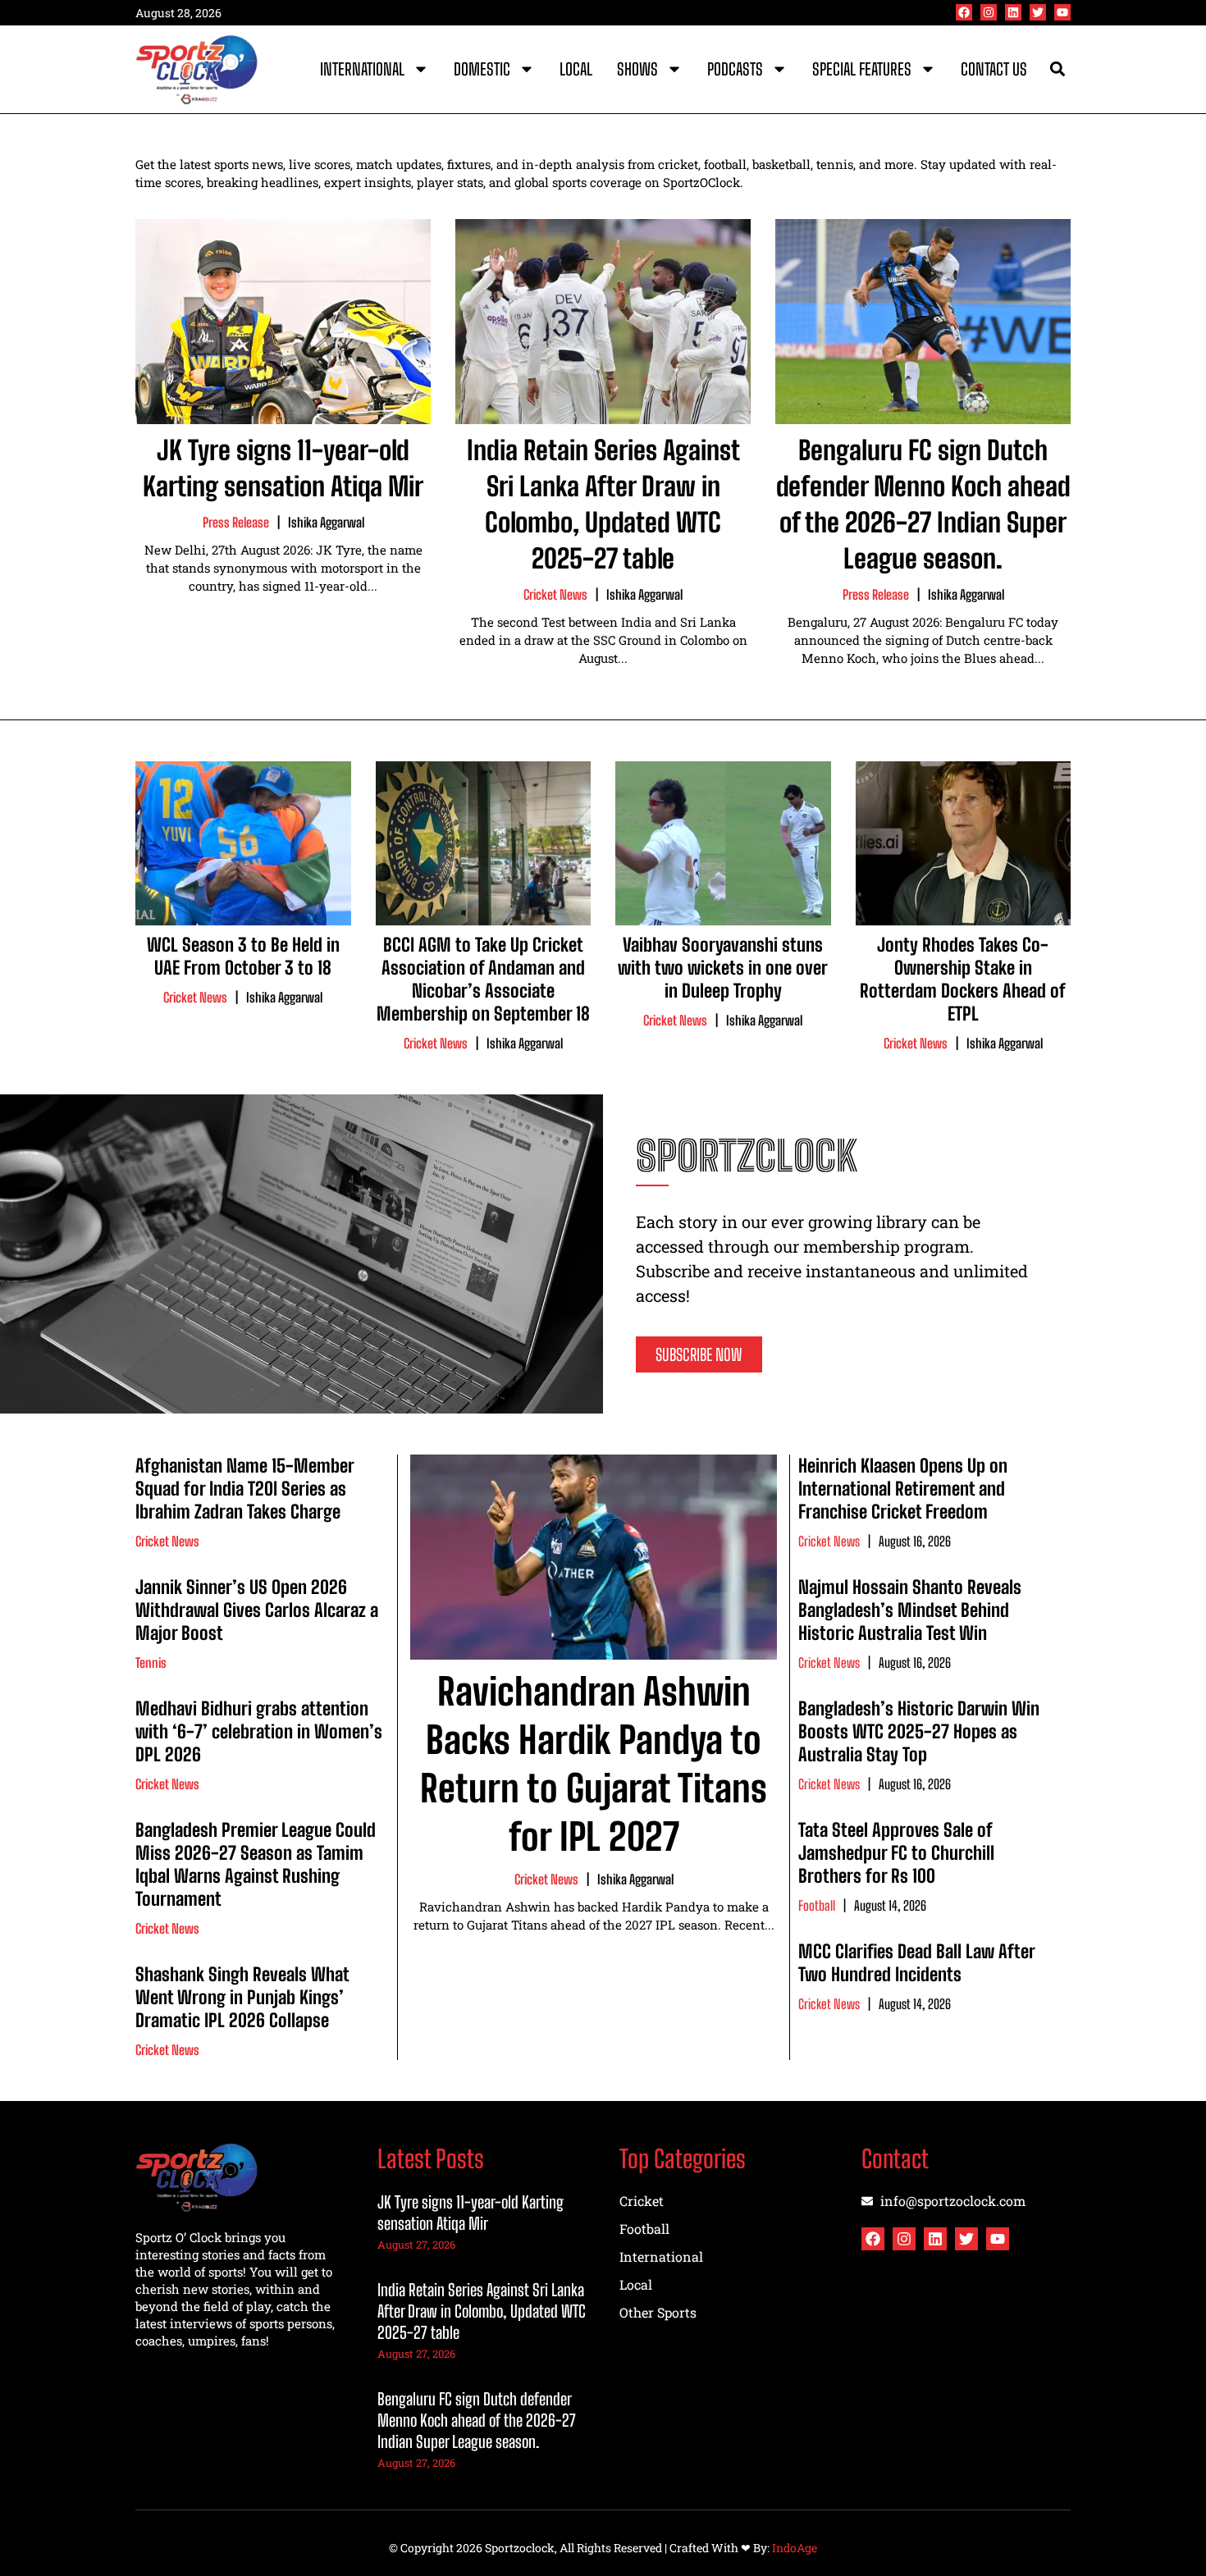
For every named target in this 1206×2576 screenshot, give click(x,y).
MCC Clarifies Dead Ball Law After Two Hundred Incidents (916, 1963)
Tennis (151, 1663)
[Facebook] (964, 12)
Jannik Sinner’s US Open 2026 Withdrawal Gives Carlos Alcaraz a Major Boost (257, 1610)
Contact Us (994, 69)
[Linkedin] (1013, 12)
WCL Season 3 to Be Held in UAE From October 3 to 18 (243, 956)
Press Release (236, 522)
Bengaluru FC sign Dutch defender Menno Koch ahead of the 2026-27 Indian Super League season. (477, 2420)
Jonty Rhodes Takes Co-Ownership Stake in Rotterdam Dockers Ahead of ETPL (963, 979)
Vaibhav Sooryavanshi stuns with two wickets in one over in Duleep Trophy (723, 968)
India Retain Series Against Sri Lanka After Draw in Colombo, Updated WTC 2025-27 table (482, 2311)
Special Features (862, 69)
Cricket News (555, 594)
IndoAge (795, 2548)
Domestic (482, 69)
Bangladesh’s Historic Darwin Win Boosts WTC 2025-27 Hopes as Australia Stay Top (919, 1731)
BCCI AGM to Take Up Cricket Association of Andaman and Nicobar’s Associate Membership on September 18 (483, 979)
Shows (637, 69)
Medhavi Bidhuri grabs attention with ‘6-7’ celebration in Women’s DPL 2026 (259, 1731)
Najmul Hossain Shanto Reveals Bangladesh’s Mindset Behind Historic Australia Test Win (910, 1610)
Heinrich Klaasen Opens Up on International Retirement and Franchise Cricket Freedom (903, 1489)
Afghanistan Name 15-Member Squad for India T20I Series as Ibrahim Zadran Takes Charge (244, 1489)
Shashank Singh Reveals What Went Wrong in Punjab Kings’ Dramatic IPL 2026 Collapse (242, 1997)
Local (576, 69)
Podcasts (735, 69)
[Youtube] (1062, 12)
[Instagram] (989, 12)
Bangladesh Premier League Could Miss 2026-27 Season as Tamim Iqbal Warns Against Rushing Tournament (256, 1864)
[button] (1057, 69)
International (362, 69)
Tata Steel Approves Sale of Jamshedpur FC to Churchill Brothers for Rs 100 (896, 1853)
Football (817, 1905)
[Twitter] (1038, 12)
